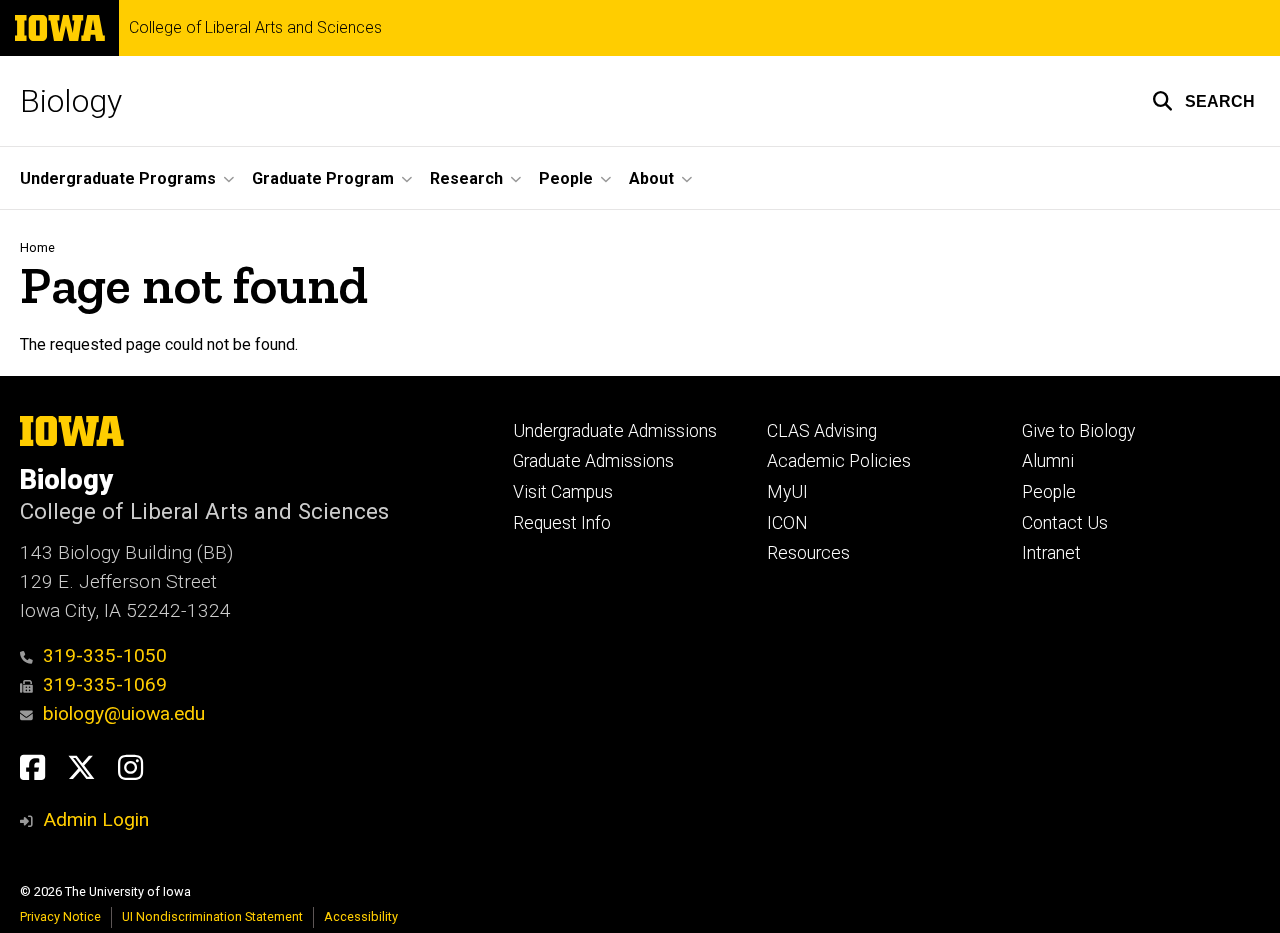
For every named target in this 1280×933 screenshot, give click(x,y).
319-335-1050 (105, 655)
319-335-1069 (105, 684)
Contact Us (1065, 523)
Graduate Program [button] (323, 178)
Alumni (1048, 461)
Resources (808, 553)
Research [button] (466, 178)
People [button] (566, 178)
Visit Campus (563, 492)
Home (37, 247)
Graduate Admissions (593, 461)
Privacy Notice (60, 916)
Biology (71, 101)
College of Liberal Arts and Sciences (255, 28)
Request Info (562, 523)
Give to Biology (1078, 431)
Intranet (1051, 553)
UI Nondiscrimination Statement (212, 916)
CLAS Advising (822, 431)
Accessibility (361, 916)
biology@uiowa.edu (124, 713)
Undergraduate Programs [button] (118, 178)
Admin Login (96, 819)
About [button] (651, 178)
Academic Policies (839, 461)
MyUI (787, 492)
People (1049, 492)
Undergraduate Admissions (615, 431)
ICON (787, 523)
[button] (1203, 101)
